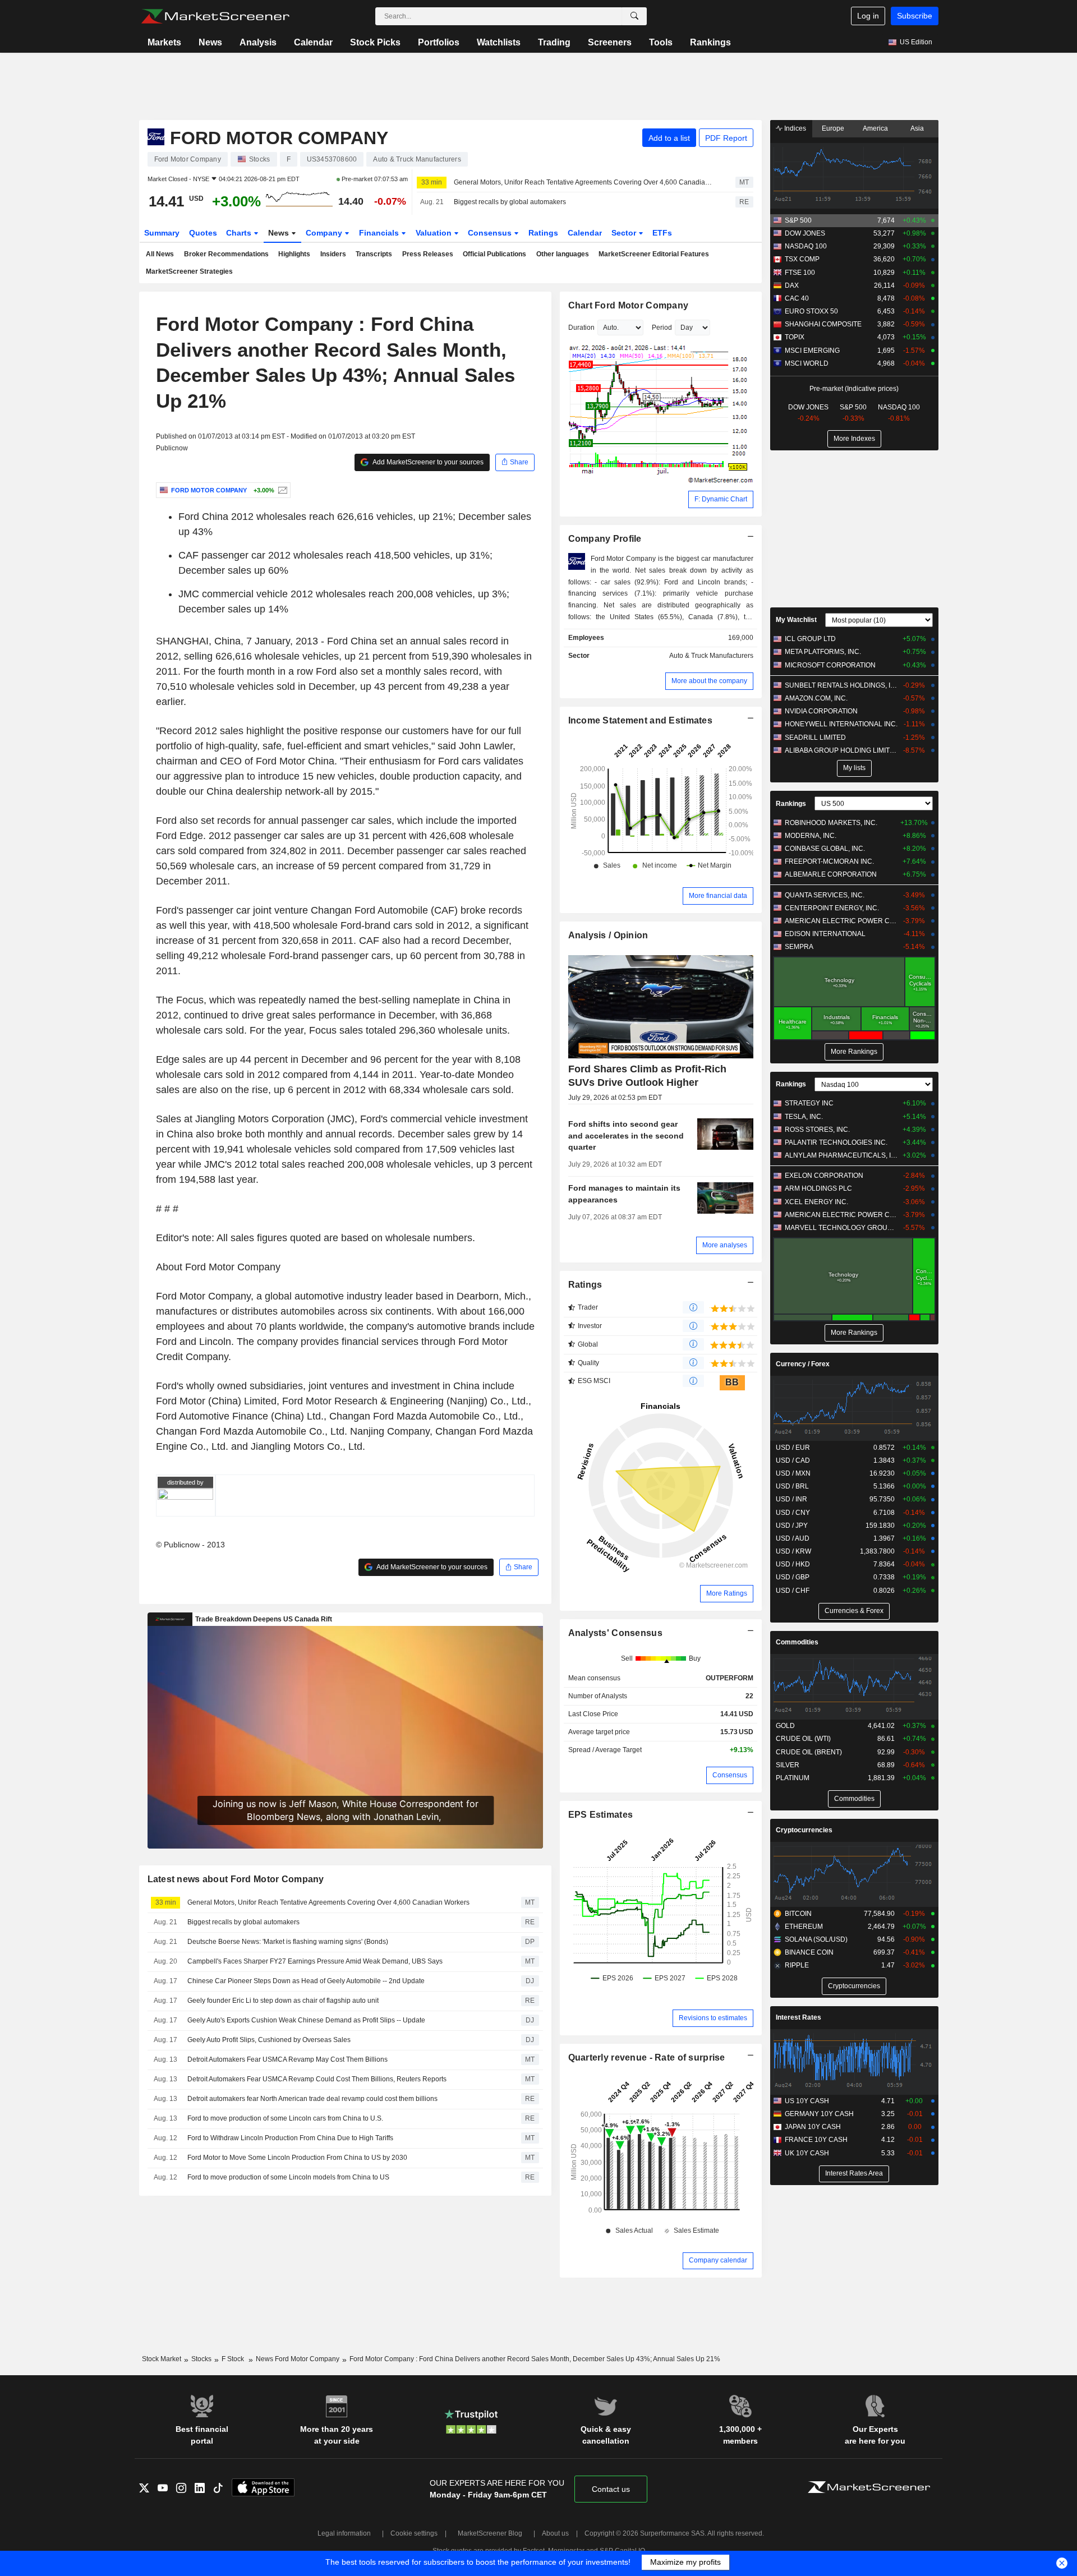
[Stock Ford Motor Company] (281, 490)
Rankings (710, 42)
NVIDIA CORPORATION (821, 711)
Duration (581, 328)
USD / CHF (793, 1591)
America (875, 128)
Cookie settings (414, 2533)
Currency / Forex (803, 1364)
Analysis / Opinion (608, 935)
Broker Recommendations (226, 254)
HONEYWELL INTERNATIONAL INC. (841, 724)
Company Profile (605, 539)
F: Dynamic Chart (721, 499)
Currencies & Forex (854, 1611)
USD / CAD (793, 1460)
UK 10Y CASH (807, 2153)
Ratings (543, 233)
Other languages (563, 254)
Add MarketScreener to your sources (427, 462)
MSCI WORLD (807, 363)
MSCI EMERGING (812, 351)
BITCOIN (798, 1914)
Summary (162, 233)
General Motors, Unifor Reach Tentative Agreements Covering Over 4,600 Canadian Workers (584, 182)
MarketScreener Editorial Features (654, 254)
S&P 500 (798, 220)
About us (555, 2533)
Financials (380, 233)
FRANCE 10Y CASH (816, 2140)
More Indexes (854, 439)
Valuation (435, 233)
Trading (554, 42)
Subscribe (915, 16)
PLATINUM (793, 1778)
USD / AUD (793, 1538)
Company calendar (718, 2260)
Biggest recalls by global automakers (510, 202)
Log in (868, 16)
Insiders (333, 254)
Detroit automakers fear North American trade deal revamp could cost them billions (312, 2099)
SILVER (788, 1765)
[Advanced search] (634, 16)
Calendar (313, 42)
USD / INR (791, 1499)
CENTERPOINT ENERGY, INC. (832, 908)
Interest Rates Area (854, 2173)
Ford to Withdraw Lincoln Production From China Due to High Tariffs (290, 2138)
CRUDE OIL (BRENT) (809, 1752)
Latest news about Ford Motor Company (236, 1879)
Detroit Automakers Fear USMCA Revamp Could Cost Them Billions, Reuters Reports (317, 2079)
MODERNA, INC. (811, 836)
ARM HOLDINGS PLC (818, 1188)
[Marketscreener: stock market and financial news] (215, 16)
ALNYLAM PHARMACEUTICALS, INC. (841, 1155)
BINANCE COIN (809, 1952)
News (210, 42)
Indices (794, 128)
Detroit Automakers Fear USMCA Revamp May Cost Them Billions (287, 2059)
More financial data (718, 896)
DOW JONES (805, 233)
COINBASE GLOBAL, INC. (825, 849)
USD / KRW (793, 1551)
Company (325, 233)
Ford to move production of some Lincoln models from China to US (288, 2177)
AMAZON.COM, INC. (816, 698)
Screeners (610, 42)
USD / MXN (793, 1473)
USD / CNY (793, 1513)
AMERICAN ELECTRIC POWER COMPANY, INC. (841, 921)
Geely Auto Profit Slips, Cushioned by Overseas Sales (269, 2040)
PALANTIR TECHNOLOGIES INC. (836, 1142)
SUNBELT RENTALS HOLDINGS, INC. (841, 685)
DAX (792, 285)
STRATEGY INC (809, 1103)
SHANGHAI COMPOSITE (823, 324)
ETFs (662, 233)
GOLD (785, 1726)
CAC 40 (797, 298)
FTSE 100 (800, 273)
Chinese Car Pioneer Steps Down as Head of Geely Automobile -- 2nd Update (306, 1981)
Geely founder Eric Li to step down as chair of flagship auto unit (283, 2001)
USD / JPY (792, 1526)
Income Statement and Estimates (641, 720)
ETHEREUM (804, 1927)
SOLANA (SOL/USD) (816, 1939)
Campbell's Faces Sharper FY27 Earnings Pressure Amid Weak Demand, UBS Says (315, 1961)
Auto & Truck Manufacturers (711, 656)
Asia (917, 128)
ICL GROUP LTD (810, 639)
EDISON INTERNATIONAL (825, 934)
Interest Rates (798, 2017)
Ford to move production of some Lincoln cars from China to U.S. (285, 2118)
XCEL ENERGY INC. (816, 1202)
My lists (854, 768)
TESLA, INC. (804, 1117)
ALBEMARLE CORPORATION (831, 874)
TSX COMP (802, 259)
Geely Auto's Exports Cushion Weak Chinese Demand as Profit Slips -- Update (306, 2020)
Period (662, 328)
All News (160, 254)
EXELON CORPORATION (824, 1176)
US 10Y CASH (807, 2101)
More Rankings (854, 1052)
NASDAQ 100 (806, 246)
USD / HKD (793, 1564)
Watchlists (499, 42)
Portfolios (439, 42)
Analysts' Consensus (615, 1633)
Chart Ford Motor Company (629, 305)
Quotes (203, 233)
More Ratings (727, 1593)
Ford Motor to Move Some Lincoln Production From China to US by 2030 (297, 2158)
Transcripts (374, 254)
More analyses (725, 1245)
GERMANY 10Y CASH (819, 2114)
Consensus (491, 233)
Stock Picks (375, 42)
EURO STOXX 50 (811, 311)
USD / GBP (793, 1577)
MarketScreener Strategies (189, 271)
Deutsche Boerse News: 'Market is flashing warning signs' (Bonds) (288, 1942)
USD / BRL (792, 1486)
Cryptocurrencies (804, 1830)
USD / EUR (793, 1448)
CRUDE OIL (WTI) (803, 1739)
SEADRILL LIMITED (815, 738)
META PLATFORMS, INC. (823, 652)
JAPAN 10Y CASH (813, 2127)
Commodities (797, 1642)
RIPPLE (797, 1965)
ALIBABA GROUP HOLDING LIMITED (841, 750)
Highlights (294, 254)
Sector (625, 233)
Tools (661, 42)
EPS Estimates (601, 1815)
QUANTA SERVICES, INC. (825, 895)
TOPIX (795, 337)
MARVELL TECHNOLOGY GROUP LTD (841, 1228)
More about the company (709, 681)
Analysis (258, 42)
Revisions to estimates (713, 2018)
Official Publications (494, 254)
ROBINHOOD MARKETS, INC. (831, 823)
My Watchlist (796, 620)
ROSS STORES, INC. (817, 1130)
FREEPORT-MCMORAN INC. (829, 861)
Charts (240, 233)
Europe (833, 128)
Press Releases (428, 254)
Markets (164, 42)
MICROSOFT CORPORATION (830, 665)
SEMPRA (799, 947)
